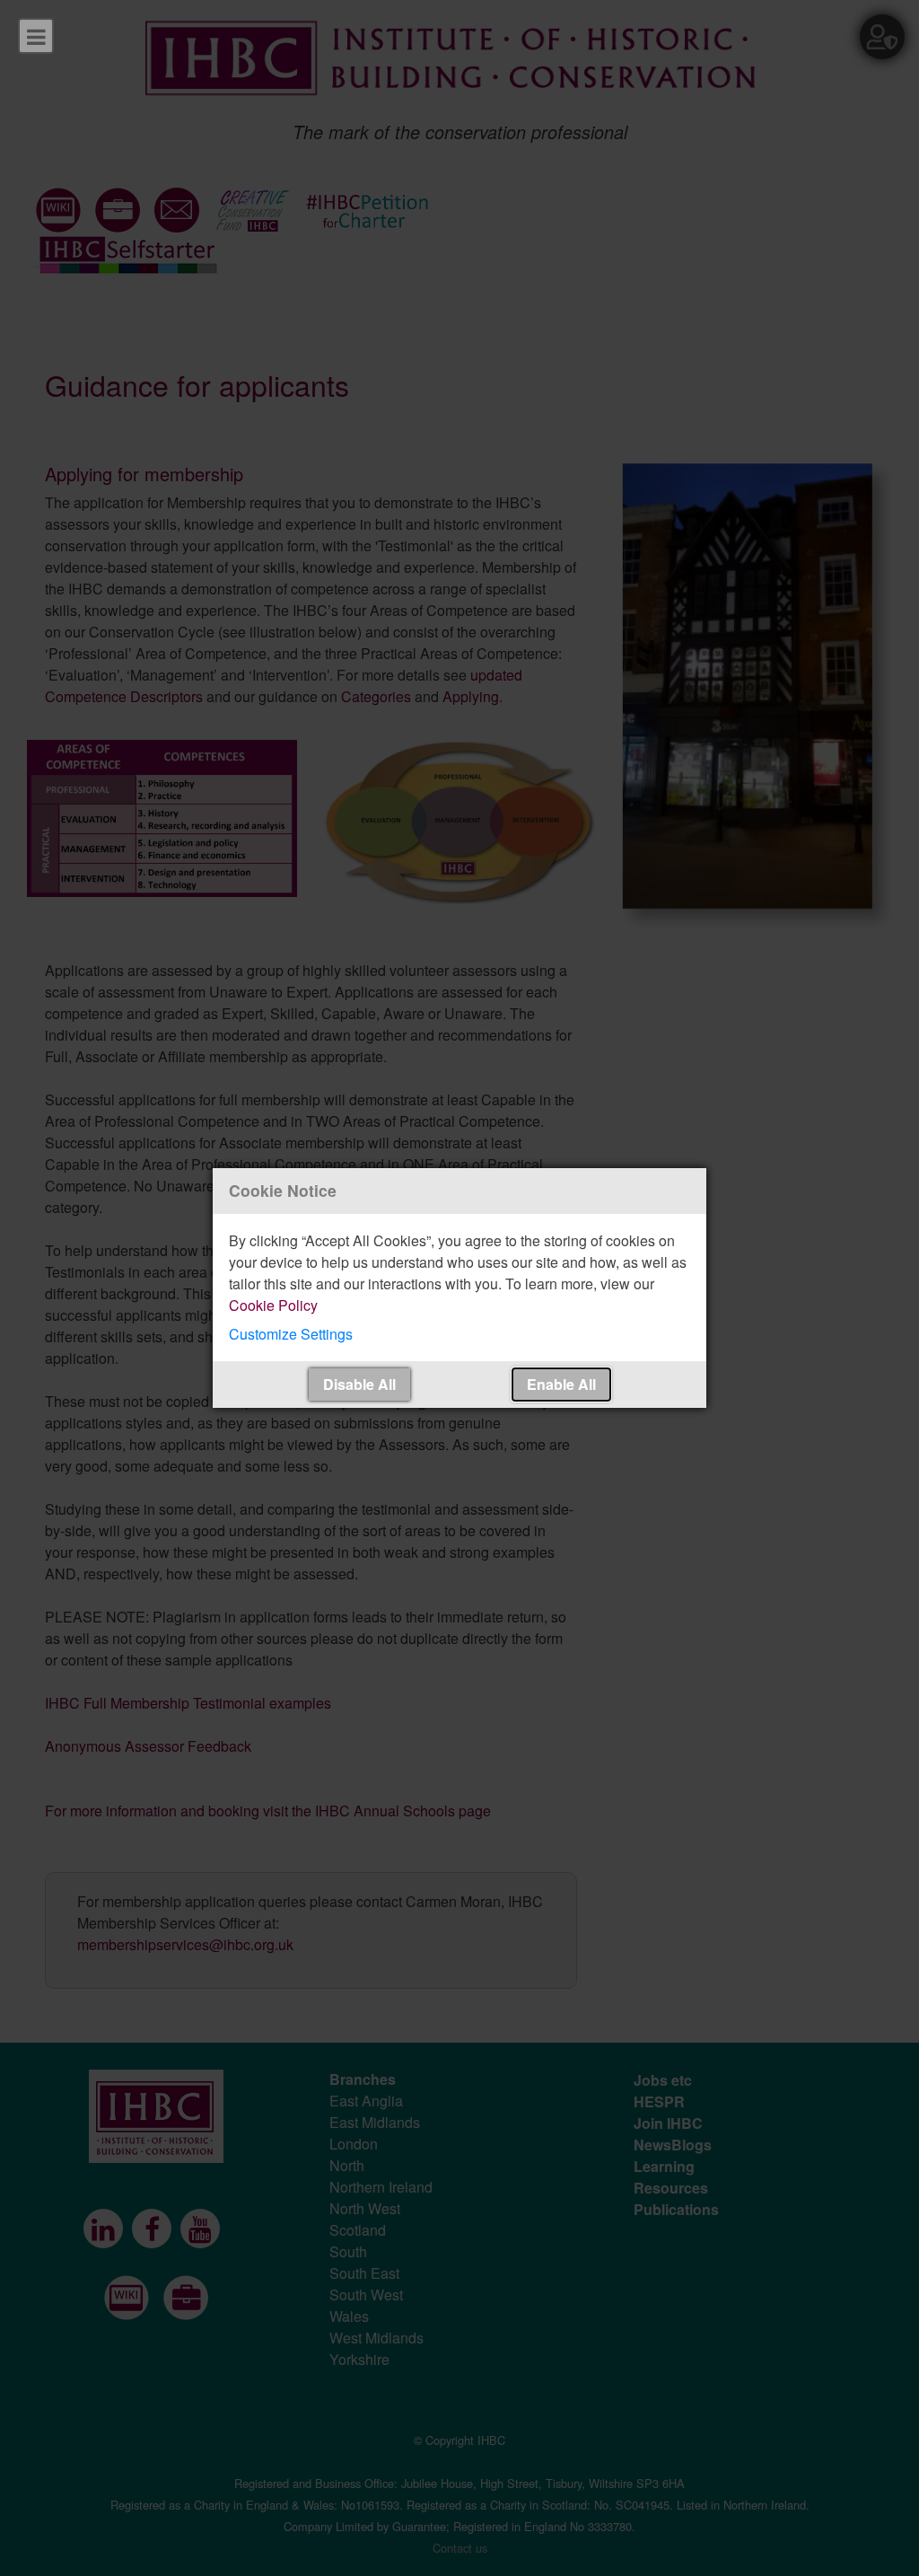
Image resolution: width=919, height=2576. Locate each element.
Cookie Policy (273, 1305)
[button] (459, 1334)
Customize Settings (291, 1334)
